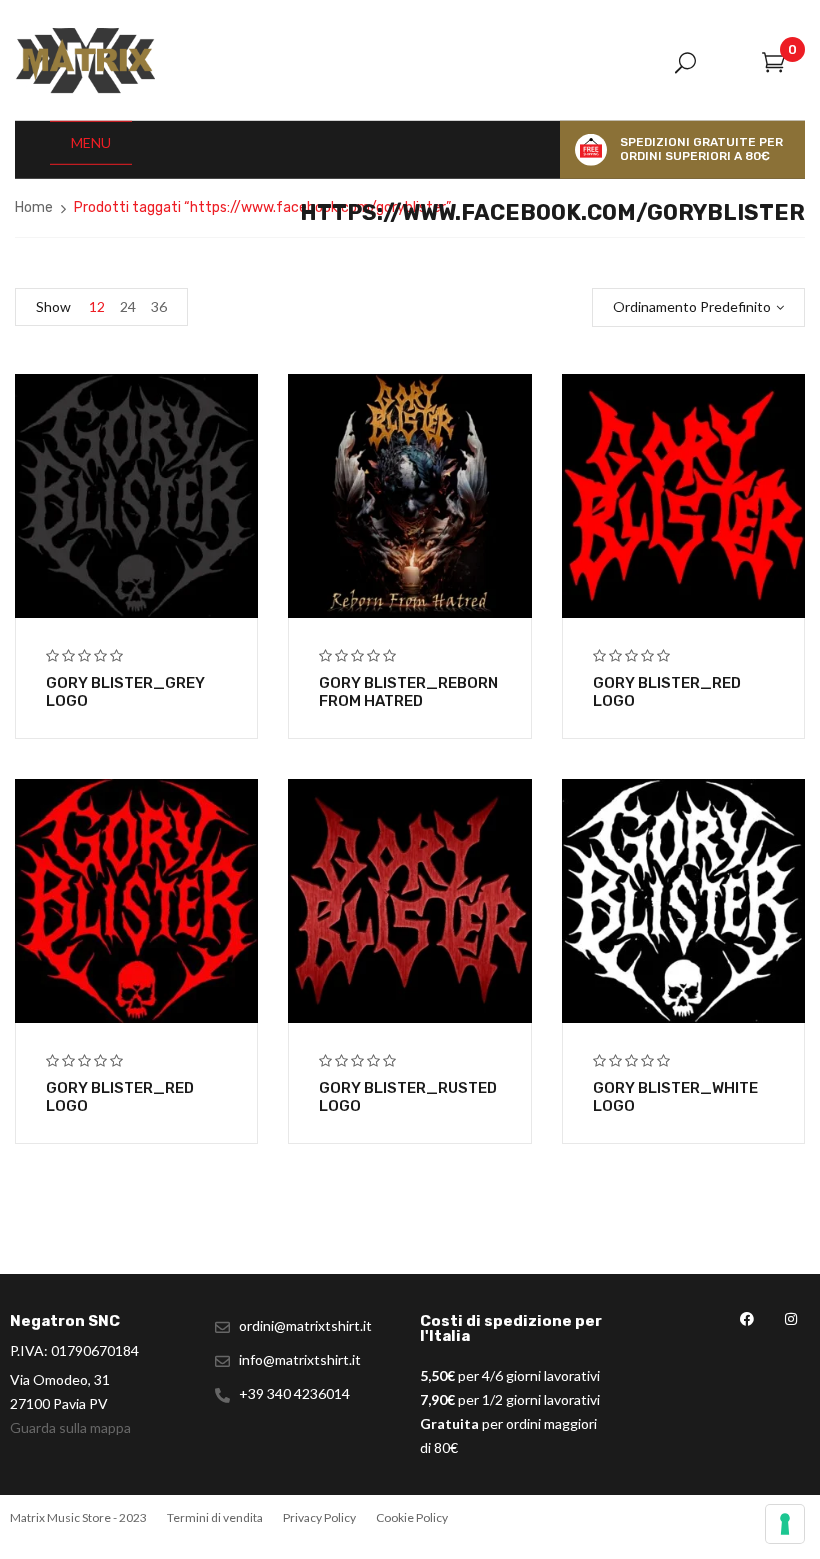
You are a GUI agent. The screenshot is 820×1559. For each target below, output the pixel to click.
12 (97, 306)
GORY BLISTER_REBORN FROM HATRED (408, 692)
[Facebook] (746, 1318)
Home (34, 207)
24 (128, 306)
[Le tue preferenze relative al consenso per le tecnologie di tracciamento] (785, 1524)
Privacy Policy (319, 1517)
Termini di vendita (215, 1517)
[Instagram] (790, 1318)
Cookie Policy (412, 1517)
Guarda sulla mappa (70, 1427)
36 (159, 306)
